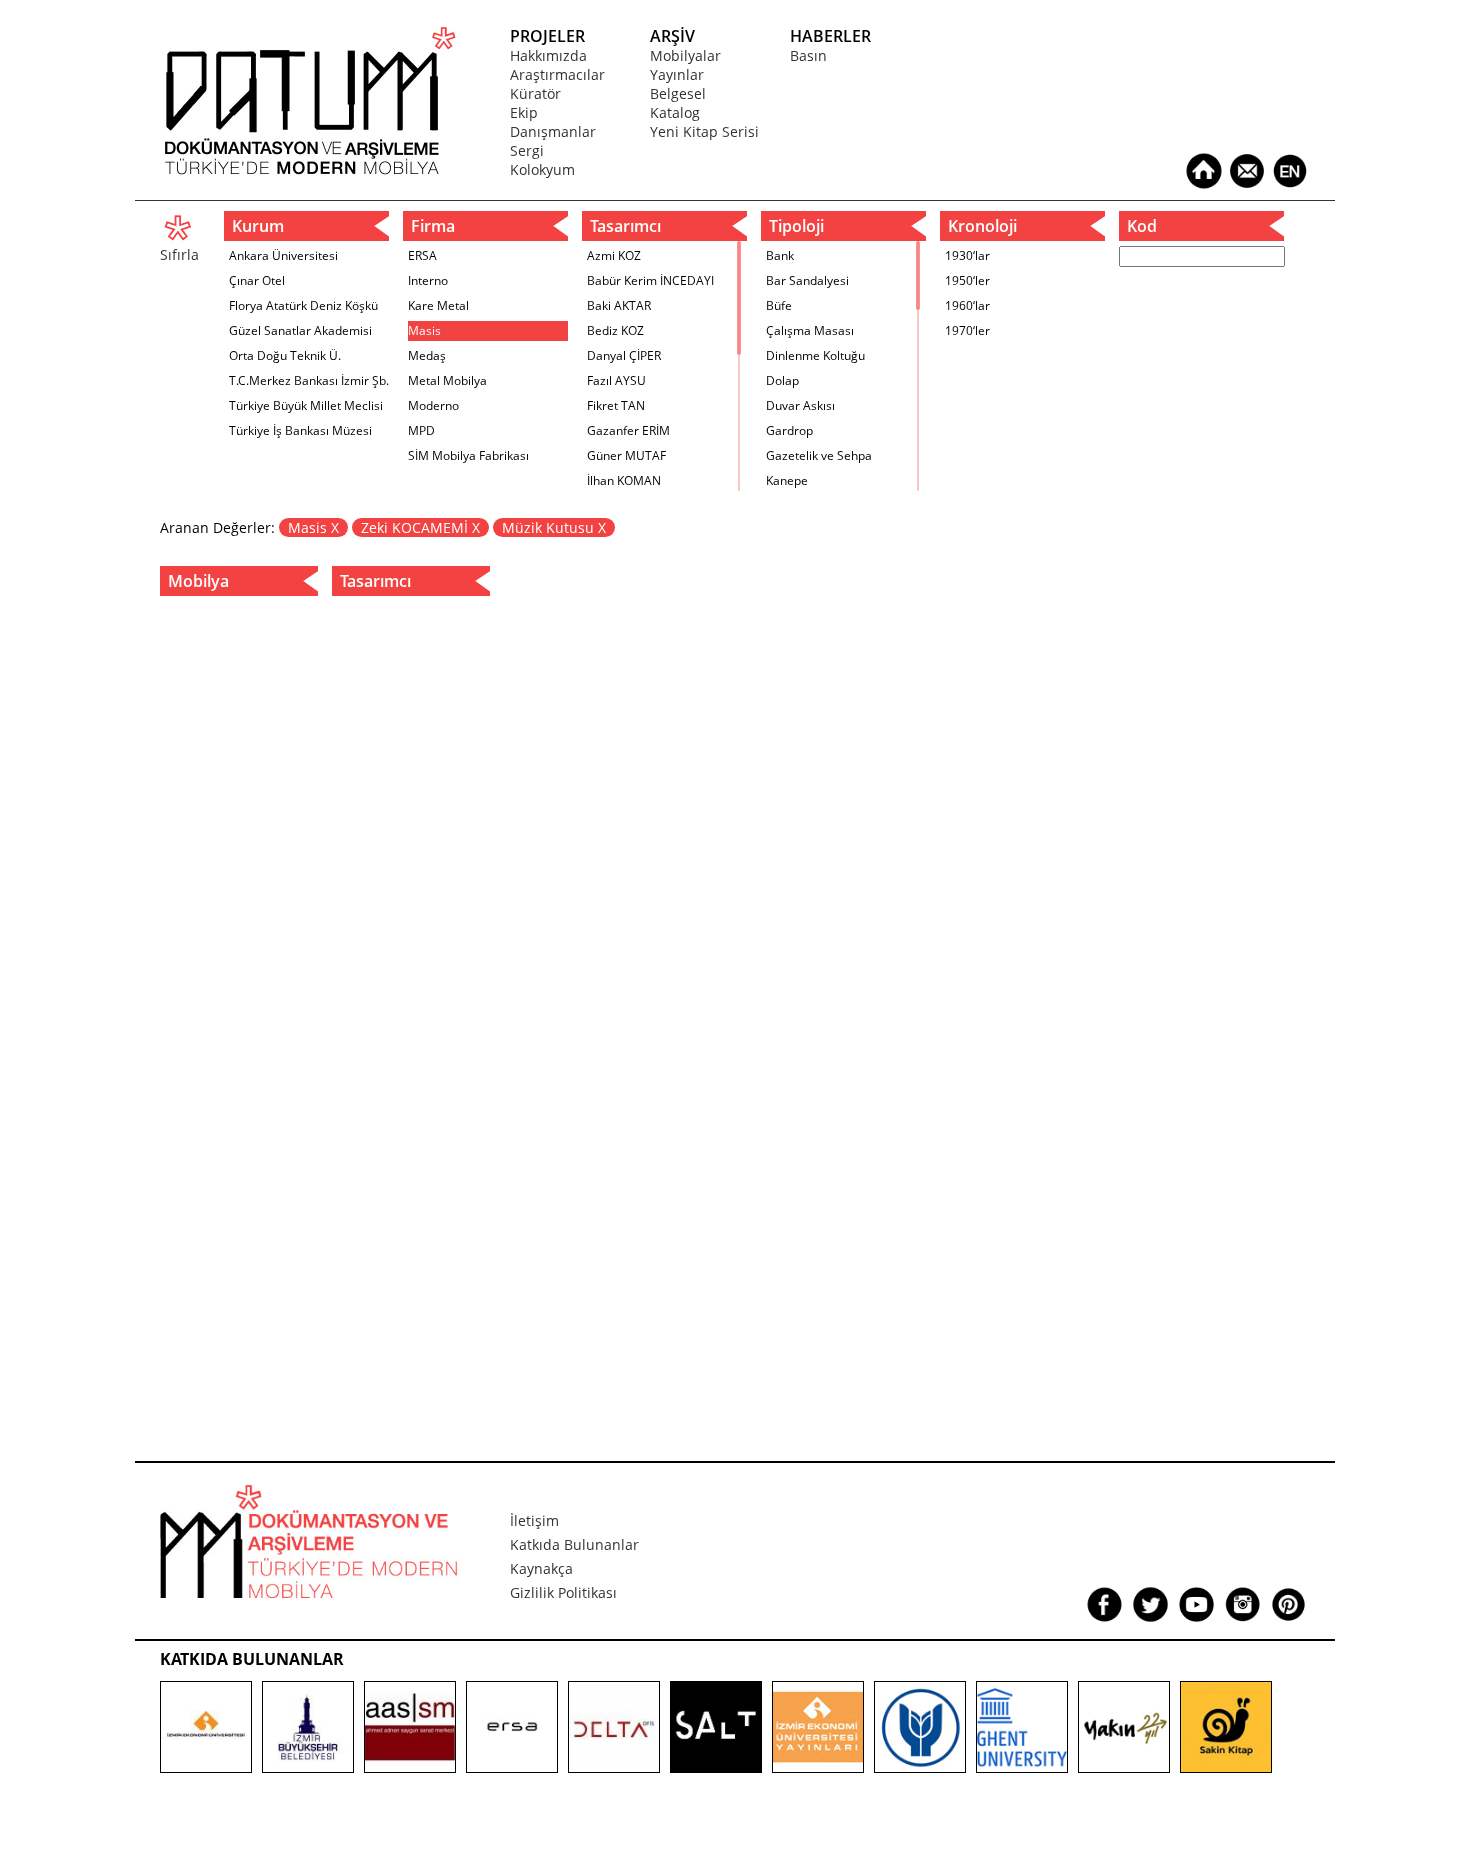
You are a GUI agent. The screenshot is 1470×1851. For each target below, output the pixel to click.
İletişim (534, 1520)
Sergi (527, 150)
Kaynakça (541, 1568)
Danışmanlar (553, 131)
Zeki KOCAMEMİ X (420, 527)
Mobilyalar (685, 55)
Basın (808, 55)
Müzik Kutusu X (554, 527)
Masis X (313, 527)
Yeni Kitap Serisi (704, 131)
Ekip (524, 112)
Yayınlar (677, 74)
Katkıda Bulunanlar (574, 1544)
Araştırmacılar (557, 74)
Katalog (675, 112)
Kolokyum (542, 169)
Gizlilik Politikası (563, 1592)
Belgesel (678, 93)
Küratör (535, 93)
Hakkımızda (548, 55)
